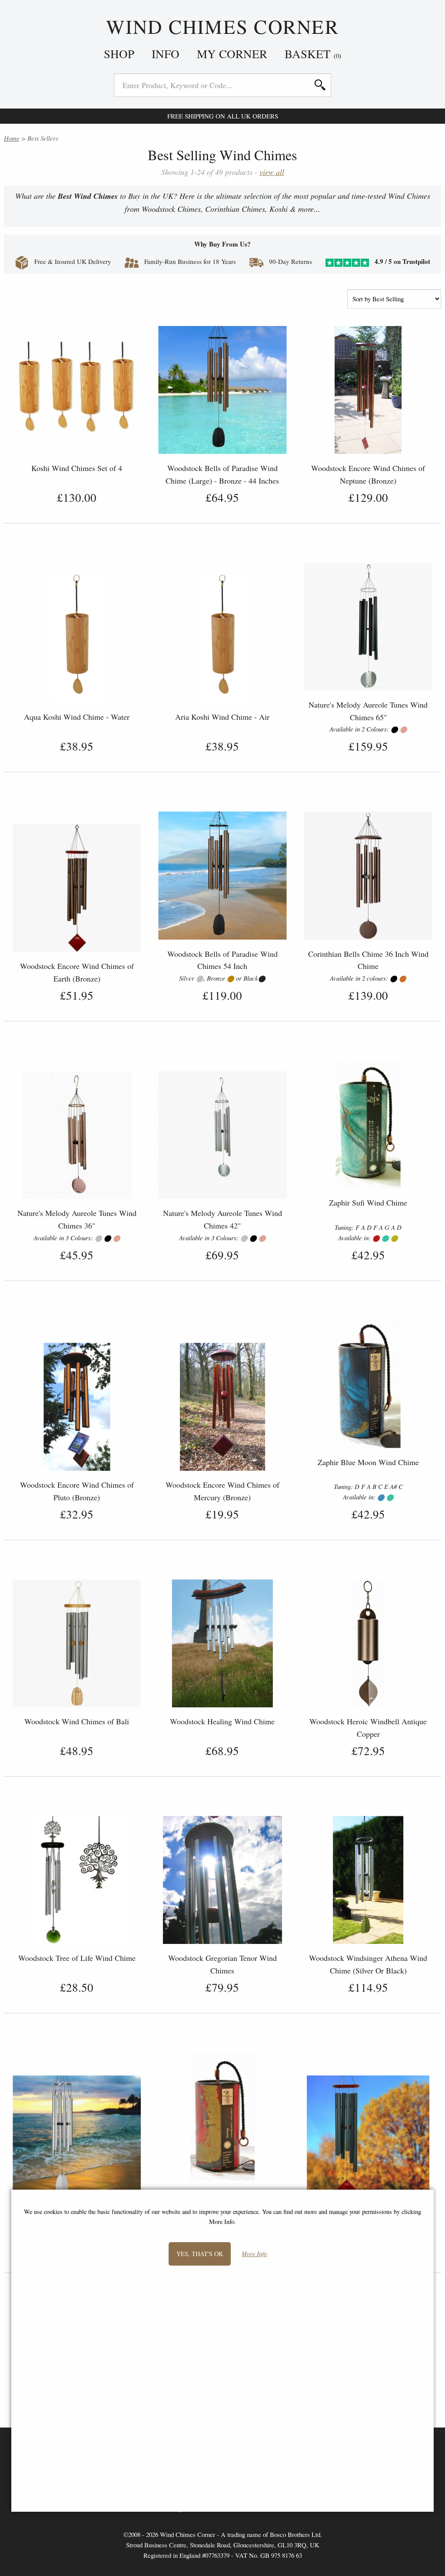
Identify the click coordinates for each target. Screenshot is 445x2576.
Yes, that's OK (200, 2254)
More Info (254, 2254)
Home (12, 138)
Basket (313, 54)
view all (272, 172)
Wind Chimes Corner (222, 27)
